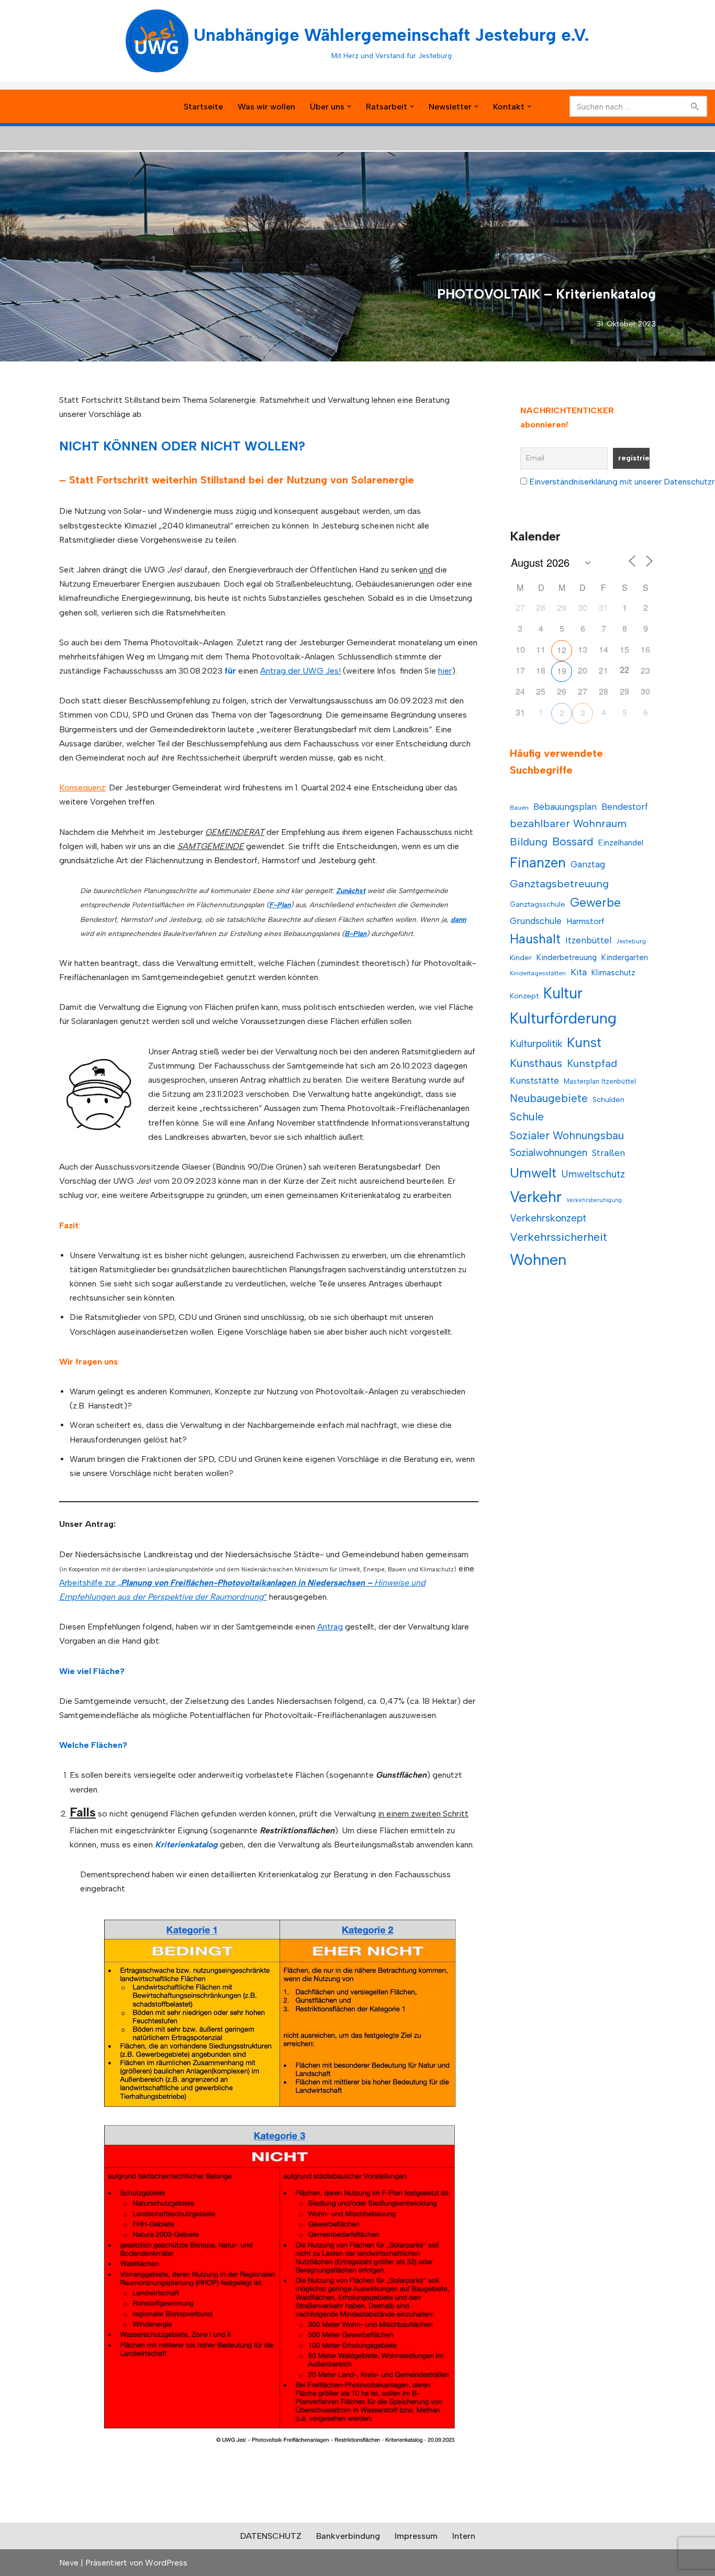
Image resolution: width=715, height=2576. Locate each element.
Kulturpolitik (536, 1044)
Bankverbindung (348, 2536)
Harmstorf (585, 921)
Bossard (573, 841)
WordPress (166, 2563)
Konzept (524, 996)
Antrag (330, 1627)
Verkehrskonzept (548, 1218)
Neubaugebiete (549, 1098)
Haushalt (535, 939)
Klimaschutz (613, 972)
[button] (349, 106)
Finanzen (538, 863)
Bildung (529, 842)
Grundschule (536, 921)
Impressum (416, 2536)
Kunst (584, 1042)
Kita (579, 972)
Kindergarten (625, 957)
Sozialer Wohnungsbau (567, 1135)
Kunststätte (534, 1080)
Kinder (521, 958)
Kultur (563, 993)
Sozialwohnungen (549, 1153)
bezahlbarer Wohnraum (568, 823)
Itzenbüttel (588, 940)
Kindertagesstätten (538, 973)
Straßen (608, 1153)
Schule (527, 1116)
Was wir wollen (266, 107)
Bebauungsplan (565, 807)
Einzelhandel (621, 843)
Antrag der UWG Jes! (300, 671)
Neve (69, 2563)
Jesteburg (631, 941)
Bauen (519, 808)
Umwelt (533, 1173)
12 (562, 650)
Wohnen (538, 1259)
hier (445, 671)
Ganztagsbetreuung (559, 884)
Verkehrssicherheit (558, 1237)
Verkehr (536, 1197)
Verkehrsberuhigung (594, 1200)
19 (562, 671)
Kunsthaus (536, 1063)
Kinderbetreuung (567, 957)
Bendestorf (625, 807)
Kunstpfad (592, 1063)
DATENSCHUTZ (271, 2536)
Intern (464, 2536)
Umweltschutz (593, 1174)
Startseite (203, 107)
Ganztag (588, 864)
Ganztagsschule (538, 904)
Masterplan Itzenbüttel (600, 1081)
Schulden (608, 1100)
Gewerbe (595, 902)
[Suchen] (695, 106)
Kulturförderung (563, 1018)
